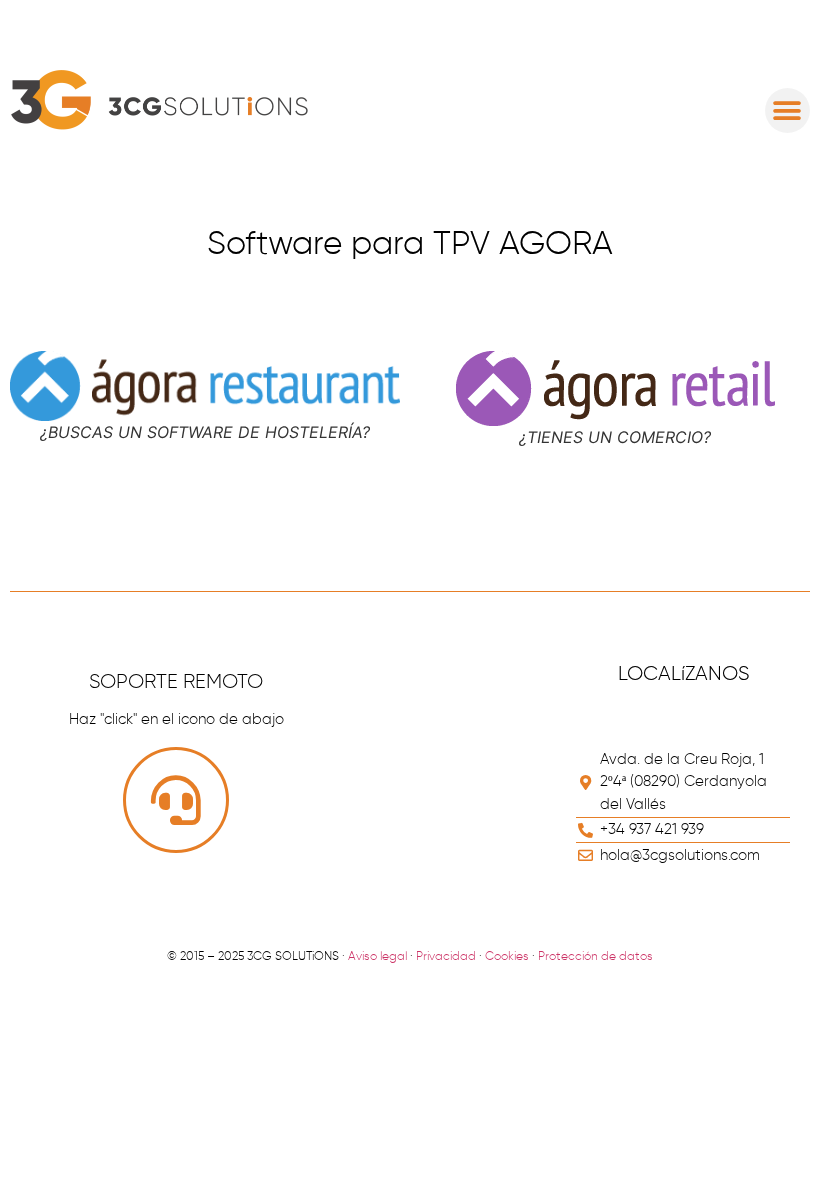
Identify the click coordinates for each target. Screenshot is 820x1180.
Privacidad (446, 957)
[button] (787, 110)
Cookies (507, 957)
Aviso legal (377, 957)
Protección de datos (595, 957)
